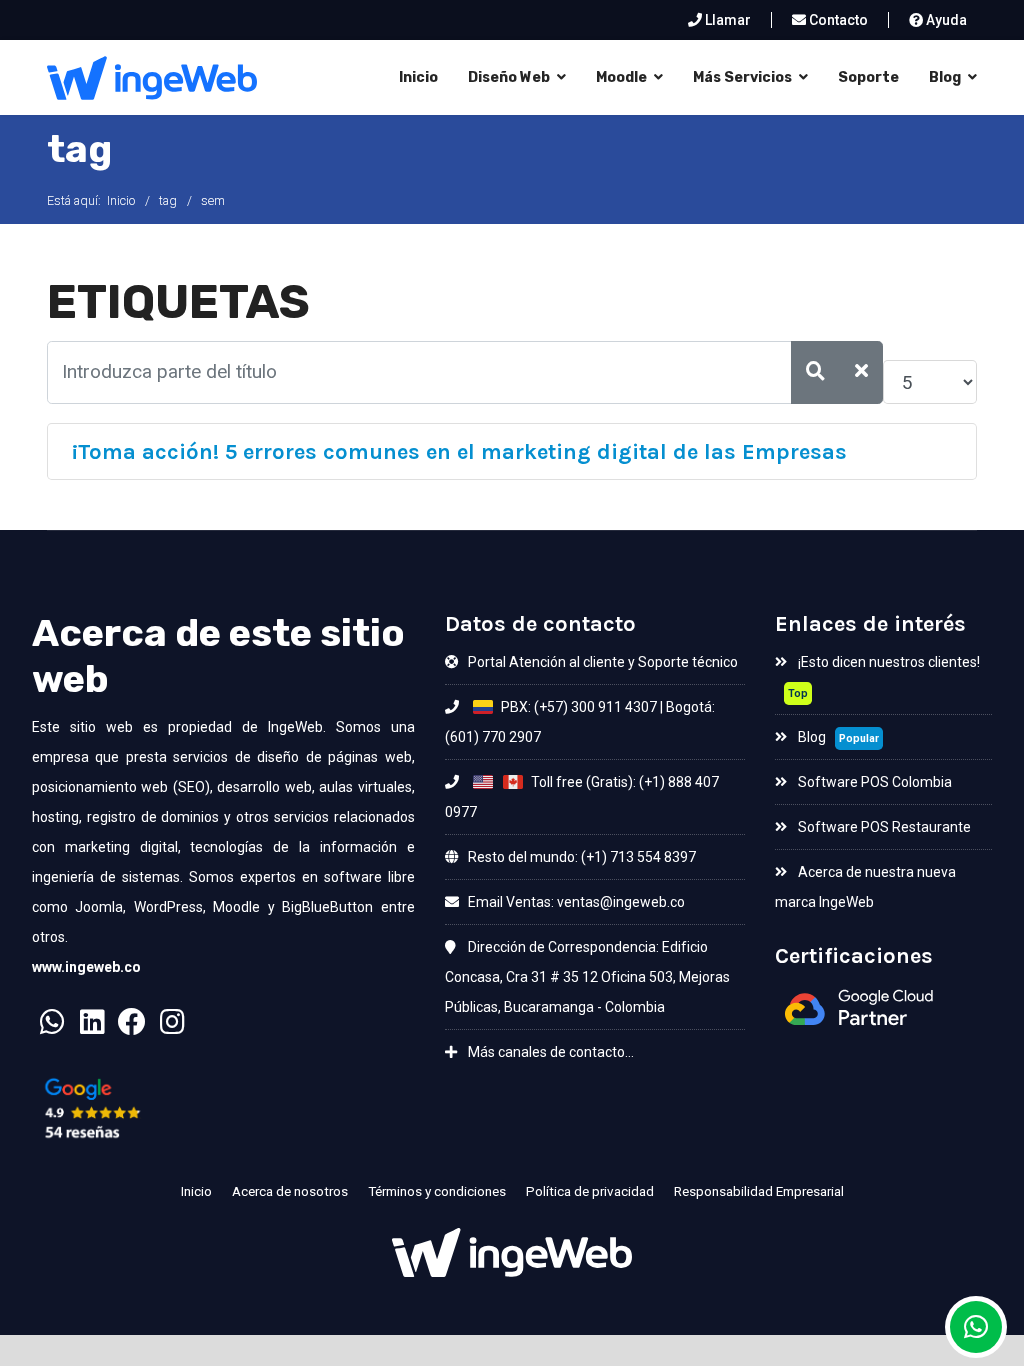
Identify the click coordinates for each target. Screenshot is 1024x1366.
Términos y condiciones (437, 1191)
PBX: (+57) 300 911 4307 (577, 707)
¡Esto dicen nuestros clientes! (887, 662)
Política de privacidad (590, 1191)
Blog (945, 77)
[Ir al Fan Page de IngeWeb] (132, 1028)
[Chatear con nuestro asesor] (52, 1028)
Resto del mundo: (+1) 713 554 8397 (580, 857)
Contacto (837, 20)
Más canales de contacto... (549, 1052)
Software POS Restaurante (883, 827)
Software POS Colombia (873, 782)
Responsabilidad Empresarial (759, 1191)
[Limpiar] (862, 373)
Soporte (868, 77)
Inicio (418, 77)
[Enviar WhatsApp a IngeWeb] (976, 1327)
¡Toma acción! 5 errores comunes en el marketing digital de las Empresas (459, 452)
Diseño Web (509, 77)
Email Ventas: (511, 902)
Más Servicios (742, 77)
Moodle (621, 77)
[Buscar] (816, 373)
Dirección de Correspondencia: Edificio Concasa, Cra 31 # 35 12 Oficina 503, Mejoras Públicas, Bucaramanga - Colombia (587, 977)
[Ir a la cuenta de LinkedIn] (92, 1028)
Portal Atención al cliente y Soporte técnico (601, 662)
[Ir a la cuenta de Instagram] (172, 1028)
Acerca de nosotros (290, 1191)
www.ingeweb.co (86, 967)
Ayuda (945, 20)
